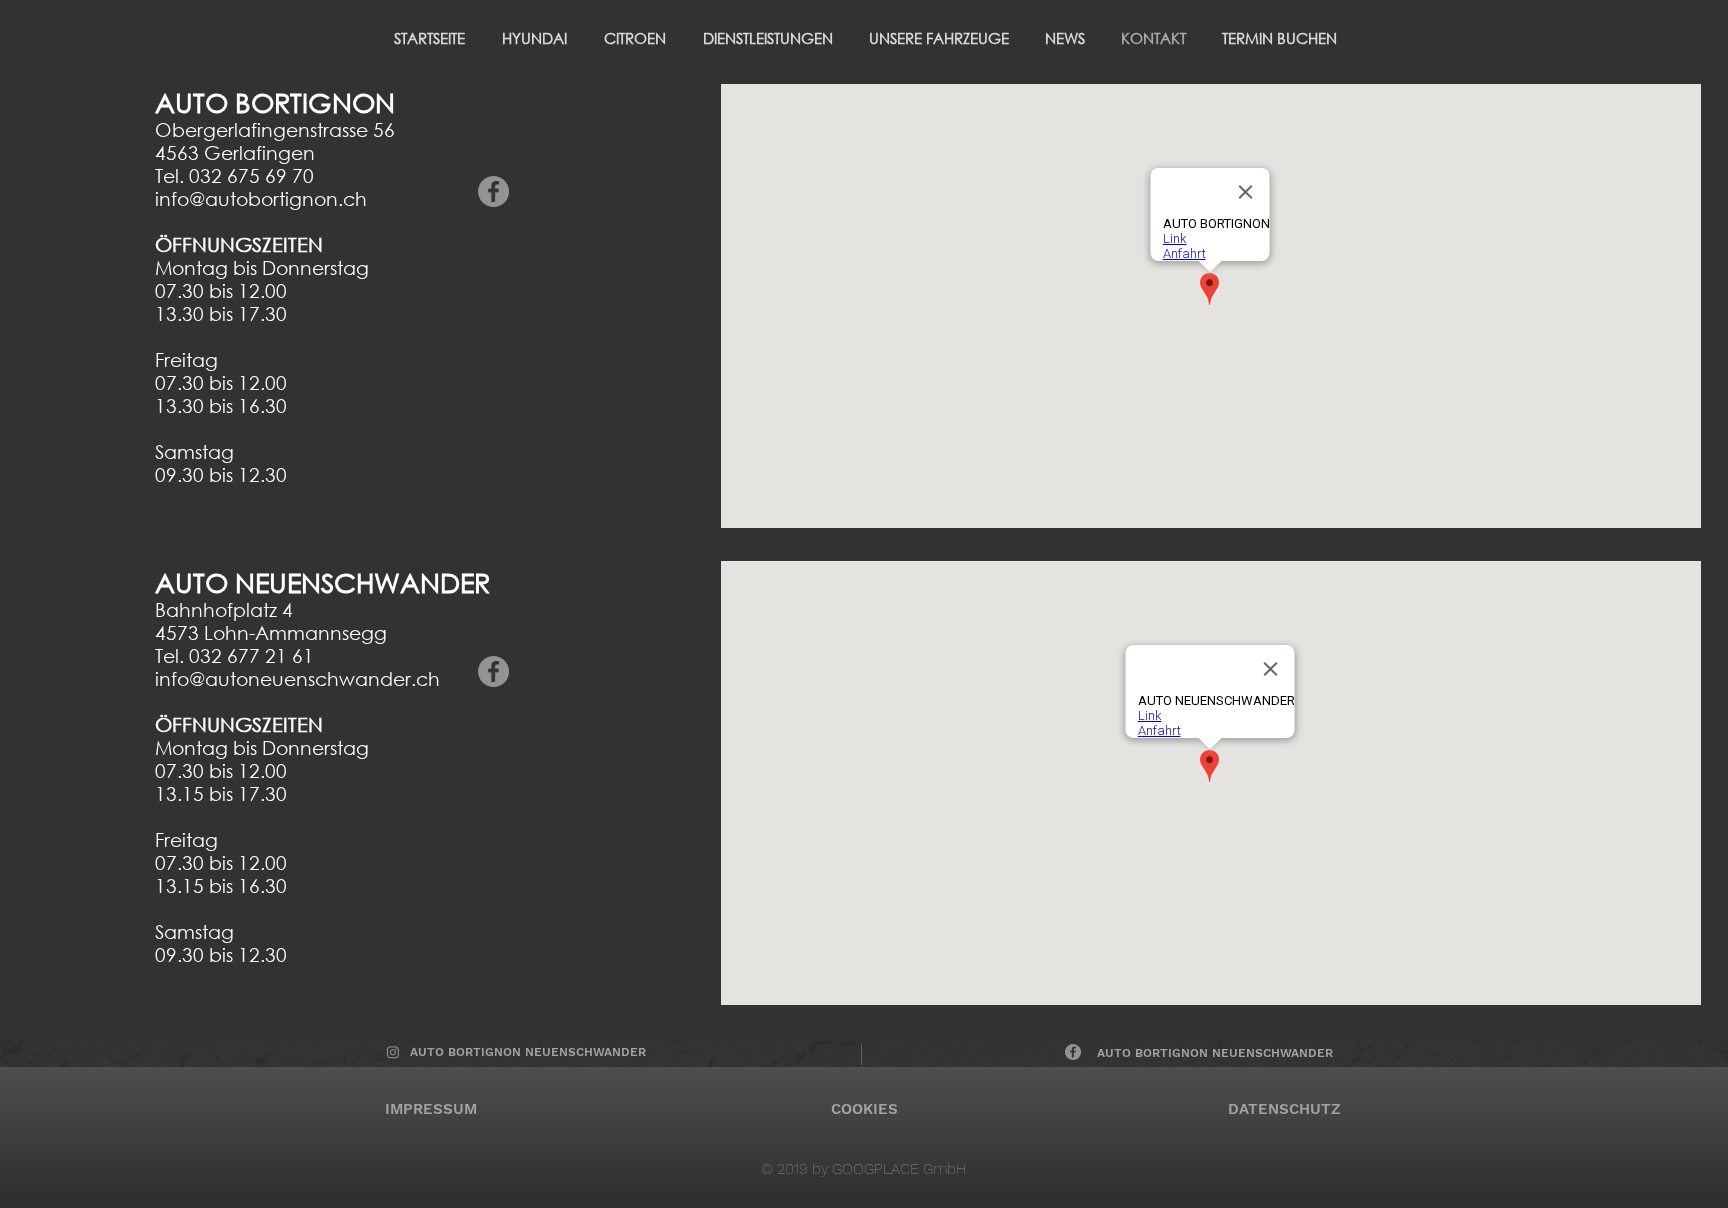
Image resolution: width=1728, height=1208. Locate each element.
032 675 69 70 (251, 175)
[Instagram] (393, 1052)
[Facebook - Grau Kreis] (493, 191)
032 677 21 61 (251, 655)
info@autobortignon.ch (261, 198)
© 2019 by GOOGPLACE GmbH (864, 1169)
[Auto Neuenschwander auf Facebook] (1073, 1052)
